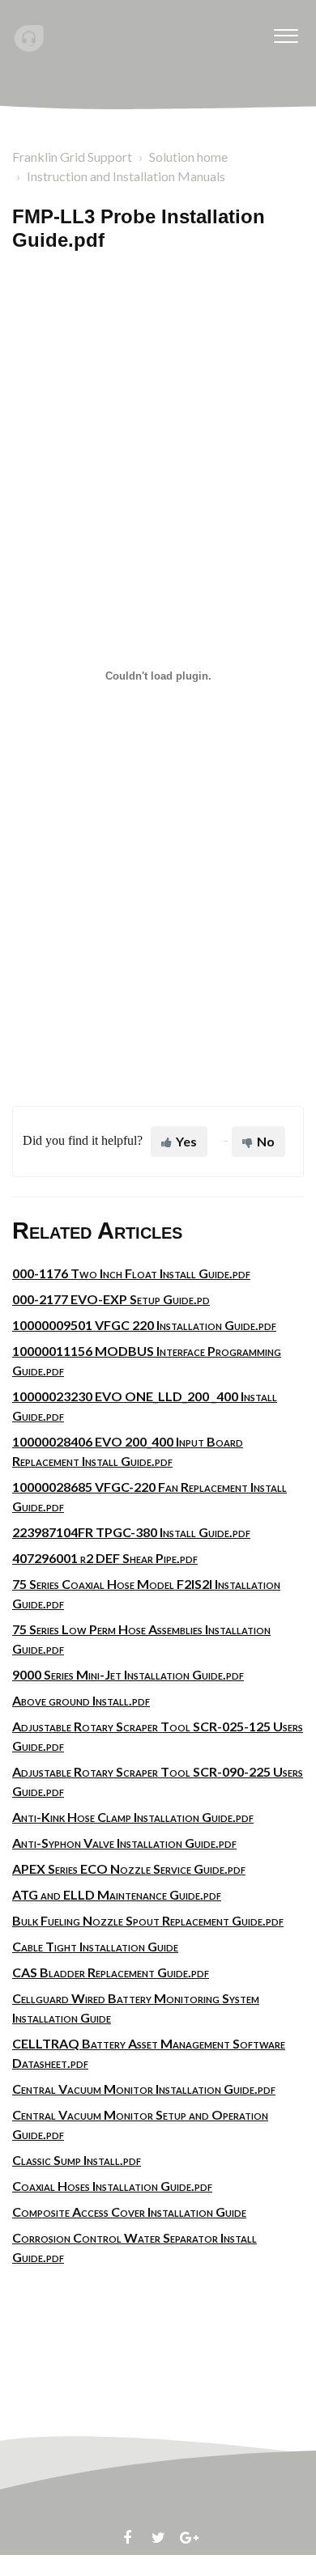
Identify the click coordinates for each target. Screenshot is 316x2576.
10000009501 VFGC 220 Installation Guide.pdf (144, 1325)
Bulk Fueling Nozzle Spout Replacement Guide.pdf (148, 1920)
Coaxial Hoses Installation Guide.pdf (112, 2186)
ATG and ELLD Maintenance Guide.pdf (117, 1894)
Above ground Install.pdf (81, 1700)
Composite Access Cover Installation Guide (129, 2212)
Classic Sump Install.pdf (77, 2160)
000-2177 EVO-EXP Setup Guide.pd (111, 1299)
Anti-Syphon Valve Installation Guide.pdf (124, 1843)
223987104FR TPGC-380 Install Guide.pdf (131, 1532)
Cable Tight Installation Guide (95, 1946)
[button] (286, 32)
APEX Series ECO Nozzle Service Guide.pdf (129, 1868)
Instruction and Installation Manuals (126, 176)
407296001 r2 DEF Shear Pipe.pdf (105, 1558)
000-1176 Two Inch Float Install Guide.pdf (131, 1273)
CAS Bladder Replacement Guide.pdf (111, 1972)
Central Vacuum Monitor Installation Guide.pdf (144, 2089)
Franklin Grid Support (72, 157)
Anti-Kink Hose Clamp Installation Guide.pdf (133, 1817)
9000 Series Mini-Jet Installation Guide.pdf (128, 1674)
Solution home (188, 157)
